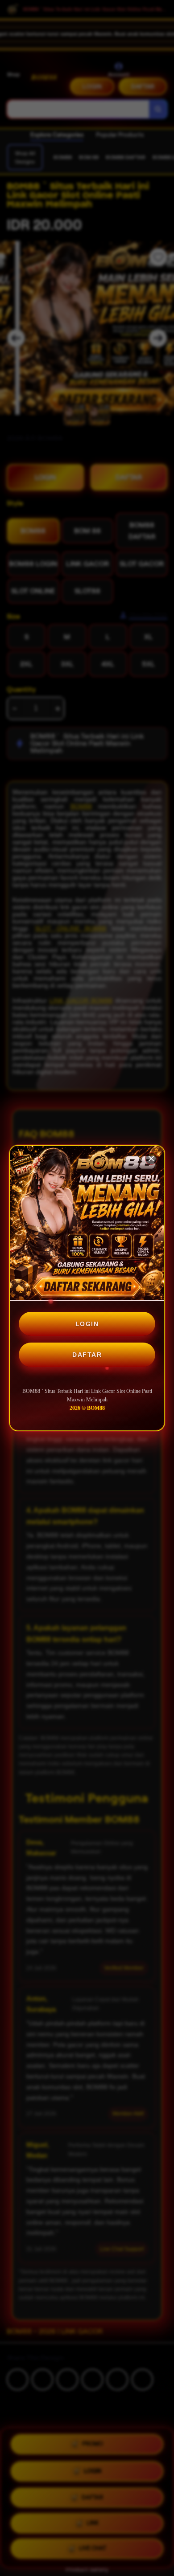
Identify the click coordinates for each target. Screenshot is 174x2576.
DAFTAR (87, 1355)
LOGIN (87, 1324)
